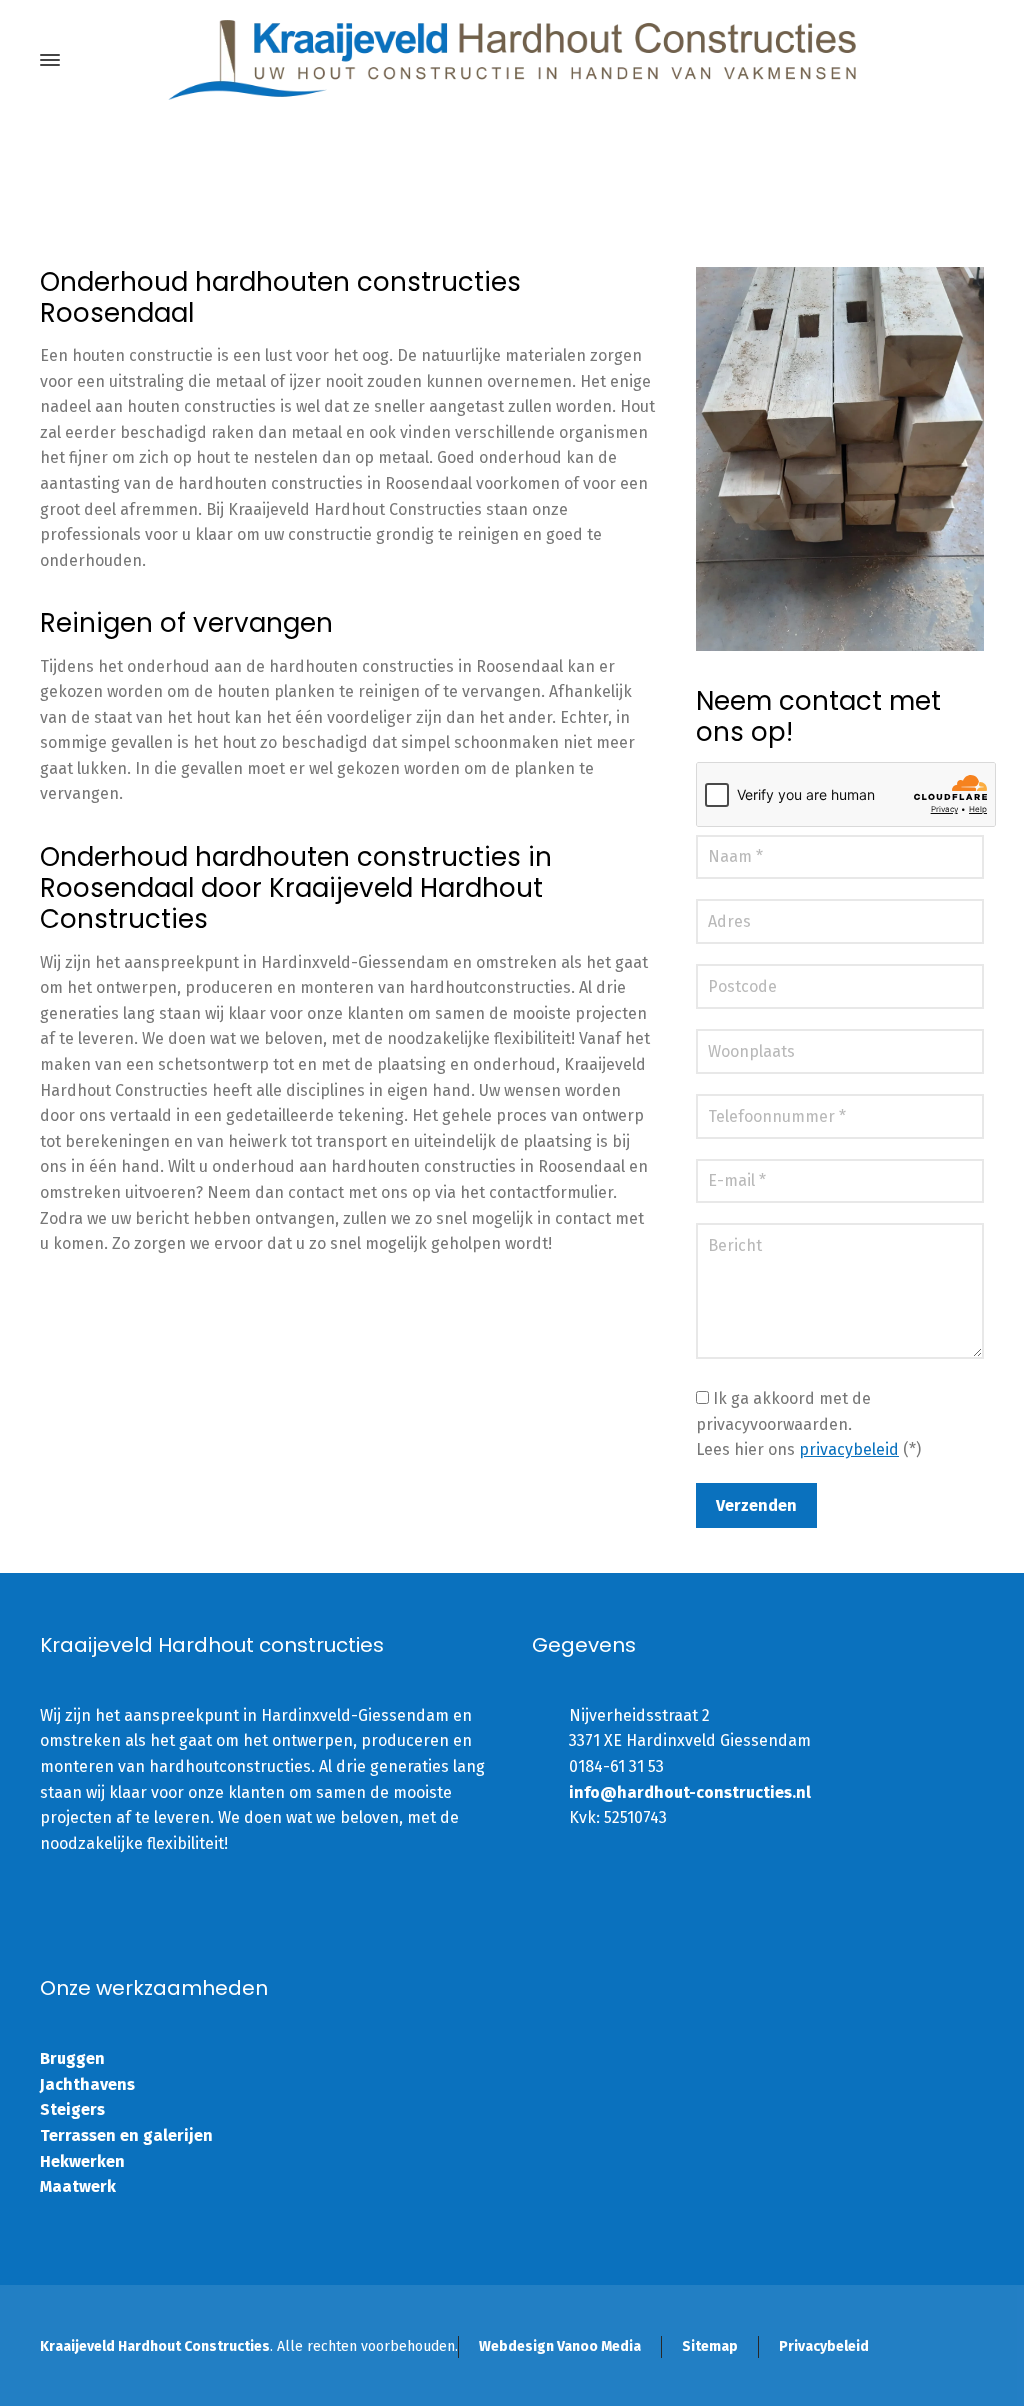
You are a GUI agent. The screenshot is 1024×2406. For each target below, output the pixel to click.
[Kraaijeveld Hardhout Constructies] (512, 60)
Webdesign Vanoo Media (560, 2346)
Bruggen (72, 2058)
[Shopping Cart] (971, 60)
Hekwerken (82, 2161)
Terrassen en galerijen (126, 2135)
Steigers (72, 2109)
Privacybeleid (824, 2346)
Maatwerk (78, 2186)
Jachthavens (87, 2084)
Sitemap (710, 2346)
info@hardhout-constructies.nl (690, 1792)
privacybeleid (849, 1449)
